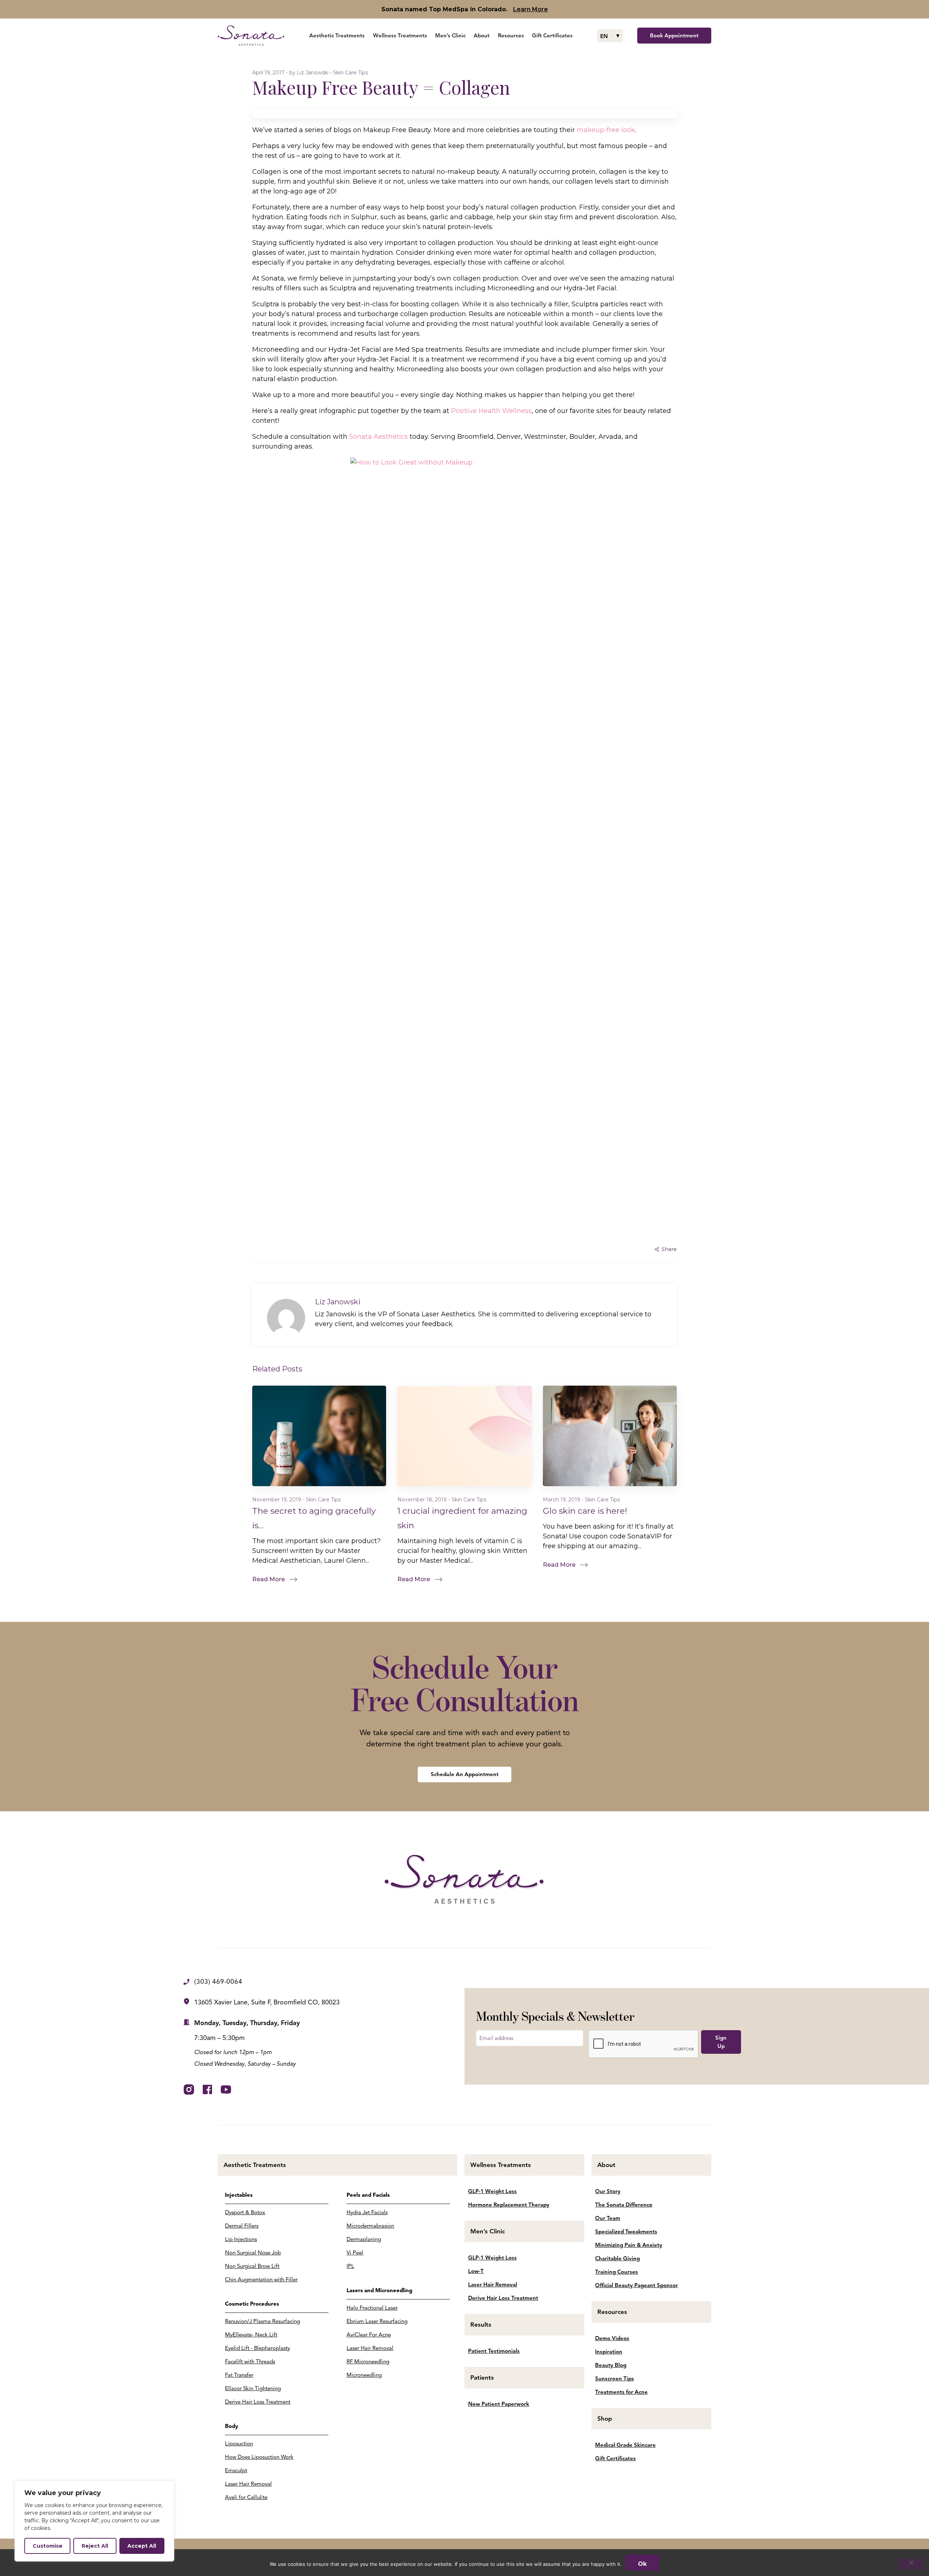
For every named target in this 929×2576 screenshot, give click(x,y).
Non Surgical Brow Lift (252, 2266)
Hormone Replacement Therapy (509, 2205)
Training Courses (617, 2272)
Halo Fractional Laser (372, 2308)
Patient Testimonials (494, 2351)
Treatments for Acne (621, 2392)
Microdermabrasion (370, 2226)
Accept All (142, 2546)
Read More (269, 1579)
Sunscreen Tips (615, 2379)
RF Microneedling (368, 2362)
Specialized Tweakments (626, 2232)
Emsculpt (236, 2470)
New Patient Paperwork (499, 2404)
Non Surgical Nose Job (253, 2253)
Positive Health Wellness (491, 411)
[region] (94, 2521)
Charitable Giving (617, 2258)
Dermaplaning (364, 2239)
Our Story (608, 2191)
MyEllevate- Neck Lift (251, 2335)
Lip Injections (241, 2239)
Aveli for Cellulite (246, 2497)
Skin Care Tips (351, 73)
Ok (642, 2564)
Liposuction (239, 2444)
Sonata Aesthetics (378, 437)
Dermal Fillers (242, 2226)
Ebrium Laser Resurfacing (377, 2321)
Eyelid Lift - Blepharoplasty (257, 2348)
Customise (48, 2546)
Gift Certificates (615, 2458)
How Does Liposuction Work (259, 2457)
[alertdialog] (464, 9)
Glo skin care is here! (585, 1511)
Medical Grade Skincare (625, 2445)
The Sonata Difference (624, 2205)
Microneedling (364, 2375)
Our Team (608, 2218)
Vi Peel (355, 2253)
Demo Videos (612, 2338)
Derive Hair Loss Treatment (258, 2402)
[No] (911, 2564)
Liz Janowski (313, 73)
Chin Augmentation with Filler (261, 2279)
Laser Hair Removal (248, 2484)
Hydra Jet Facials (367, 2212)
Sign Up (721, 2042)
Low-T (476, 2271)
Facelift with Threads (250, 2362)
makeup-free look (606, 130)
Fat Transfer (239, 2375)
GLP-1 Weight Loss (492, 2191)
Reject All (95, 2546)
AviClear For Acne (369, 2335)
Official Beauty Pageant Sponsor (637, 2285)
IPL (350, 2266)
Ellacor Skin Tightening (253, 2388)
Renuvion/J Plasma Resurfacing (263, 2321)
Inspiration (609, 2352)
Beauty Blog (611, 2365)
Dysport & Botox (245, 2212)
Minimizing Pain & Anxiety (629, 2245)
